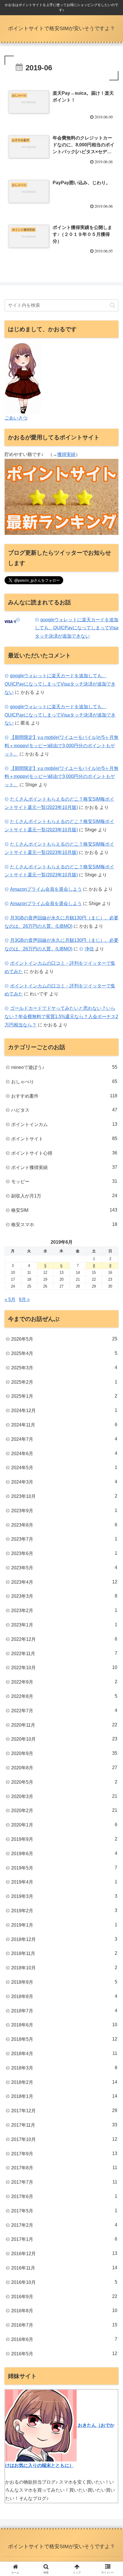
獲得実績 (66, 454)
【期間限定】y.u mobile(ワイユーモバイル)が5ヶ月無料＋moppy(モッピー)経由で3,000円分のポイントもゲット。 (61, 746)
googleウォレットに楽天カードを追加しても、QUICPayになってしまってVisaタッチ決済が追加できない (77, 628)
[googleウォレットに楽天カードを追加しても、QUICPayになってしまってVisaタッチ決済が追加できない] (19, 620)
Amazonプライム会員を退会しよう (46, 889)
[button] (113, 305)
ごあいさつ (16, 418)
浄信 (89, 949)
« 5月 (10, 1299)
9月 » (24, 1299)
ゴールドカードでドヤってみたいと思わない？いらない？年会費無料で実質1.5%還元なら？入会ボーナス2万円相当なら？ (61, 1017)
